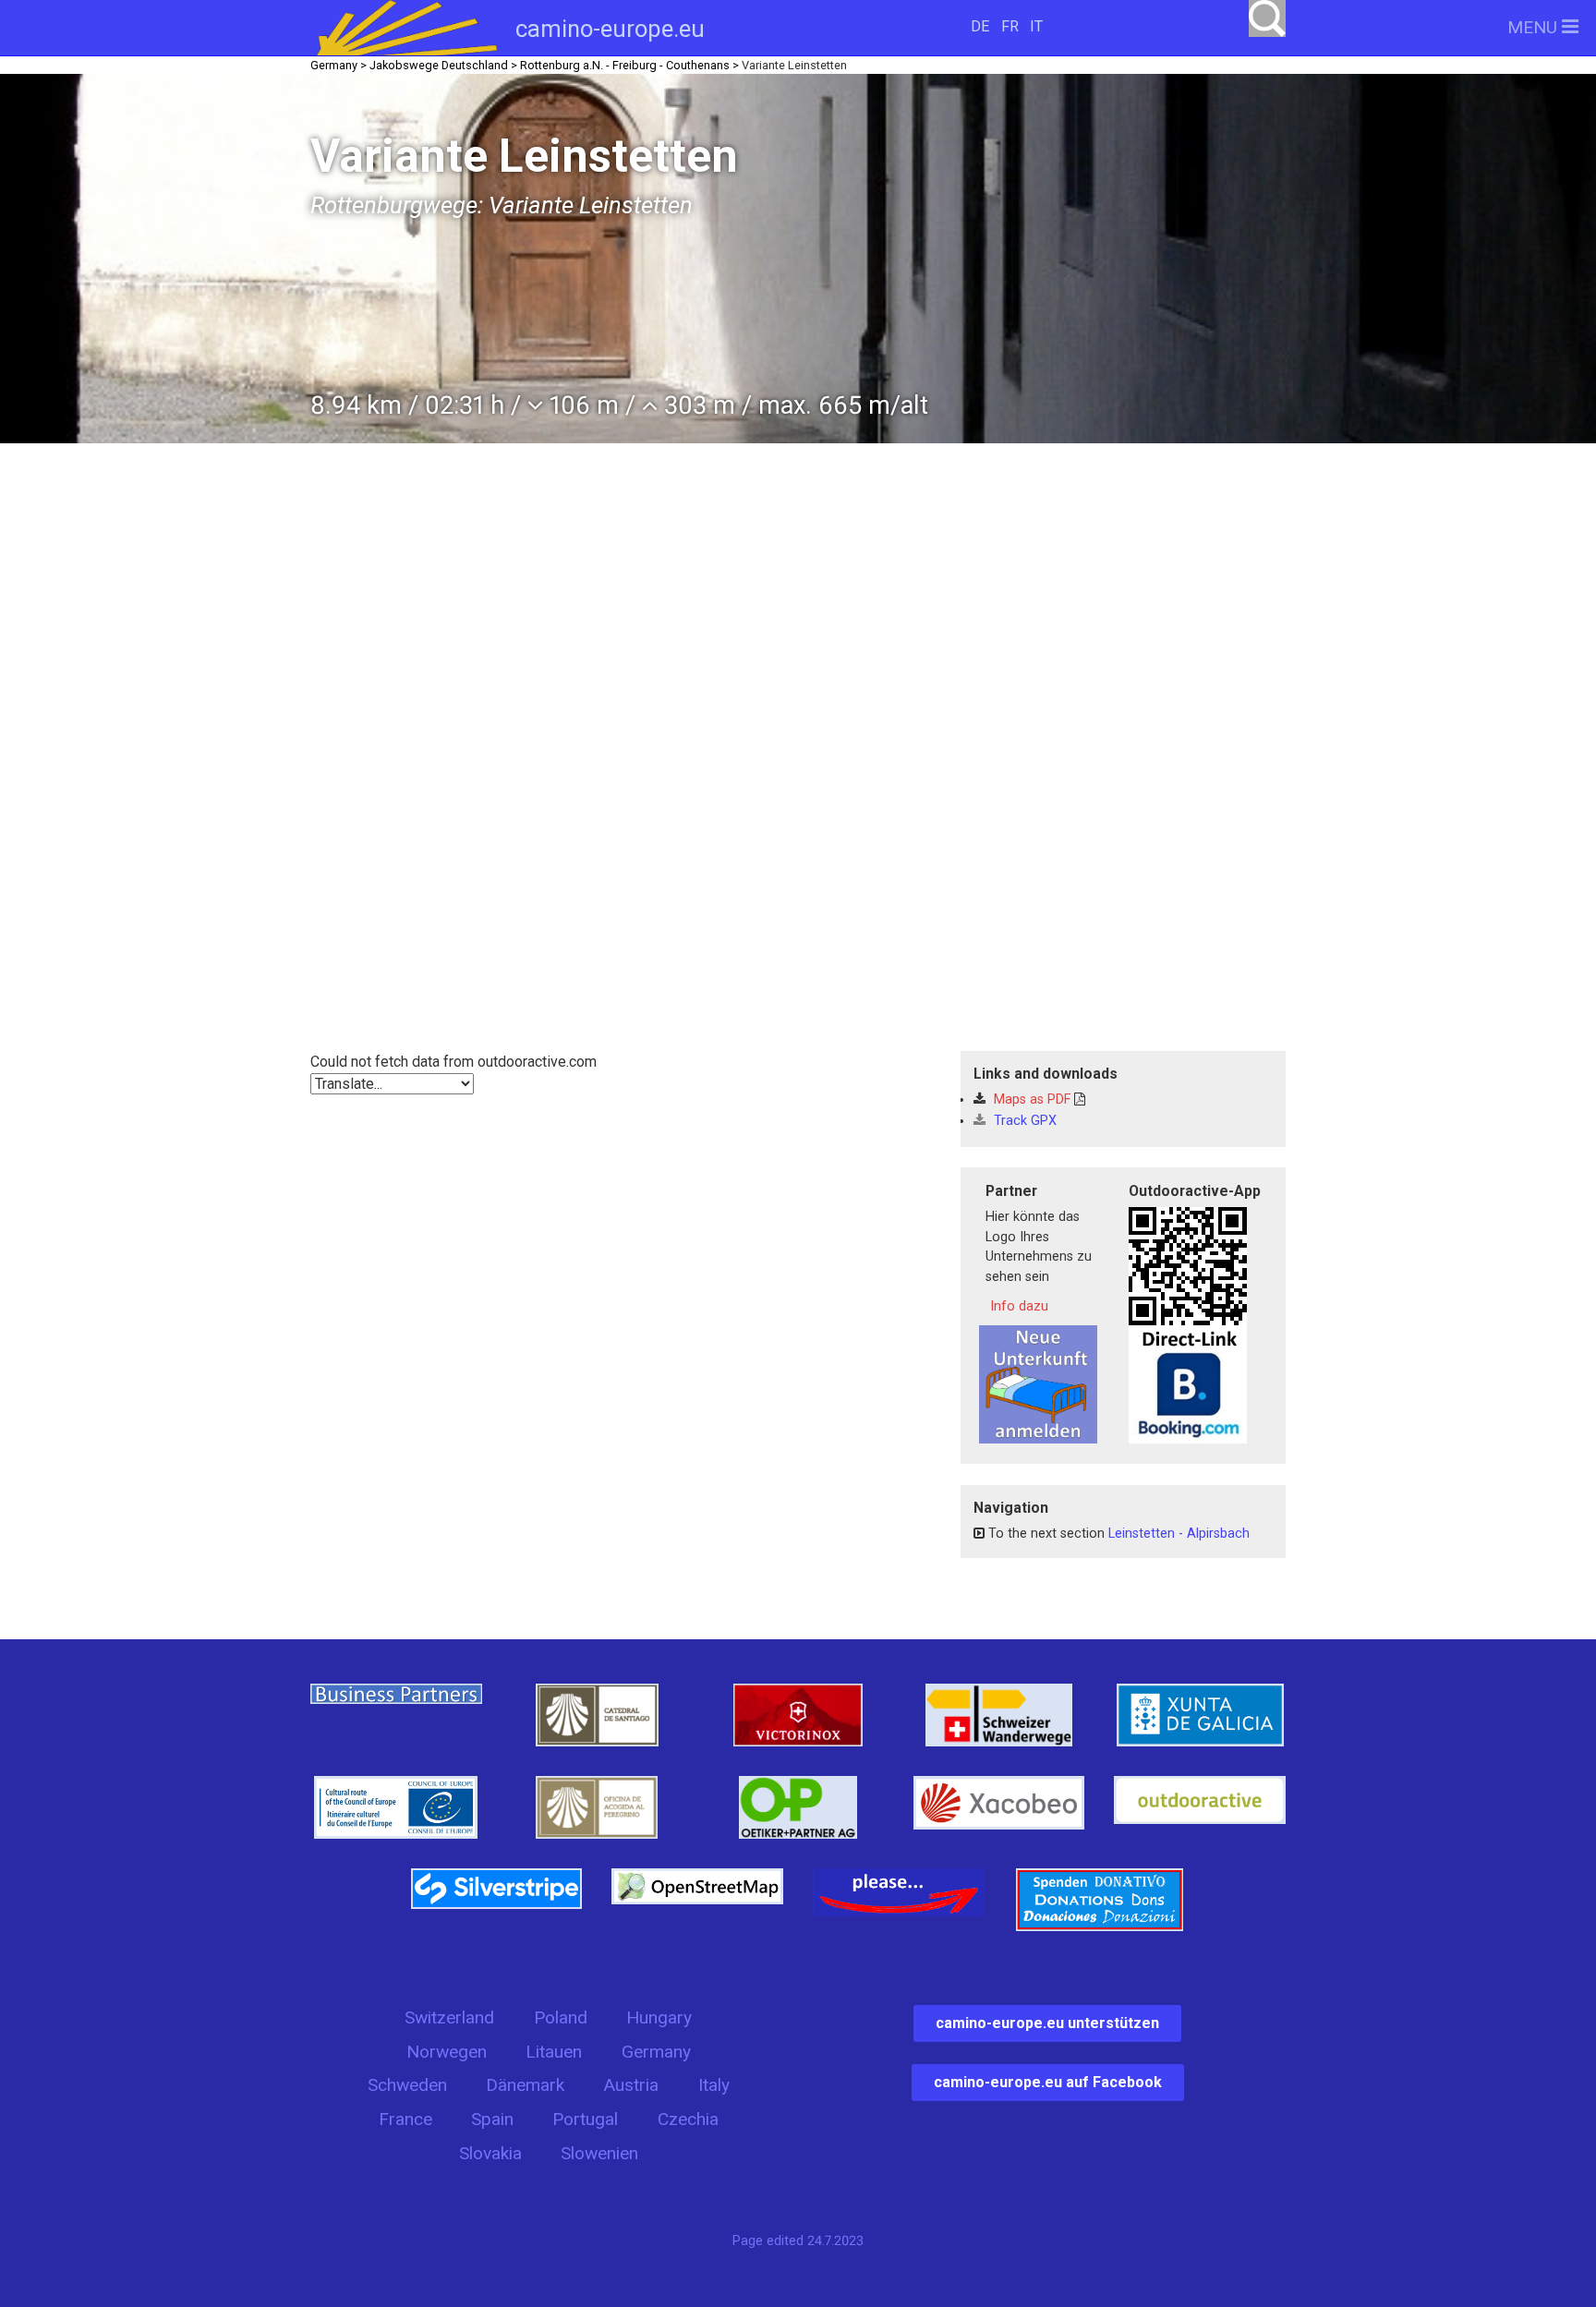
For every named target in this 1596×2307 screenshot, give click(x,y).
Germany (656, 2052)
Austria (631, 2085)
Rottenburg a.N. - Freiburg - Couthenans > (629, 65)
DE (980, 26)
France (405, 2119)
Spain (492, 2119)
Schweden (407, 2085)
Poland (561, 2017)
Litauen (554, 2052)
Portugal (585, 2119)
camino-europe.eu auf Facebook (1048, 2082)
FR (1010, 26)
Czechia (688, 2119)
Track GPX (1023, 1121)
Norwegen (447, 2052)
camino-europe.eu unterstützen (1047, 2023)
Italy (714, 2085)
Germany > (339, 65)
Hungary (659, 2017)
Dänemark (525, 2085)
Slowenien (599, 2153)
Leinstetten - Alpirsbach (1179, 1534)
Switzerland (449, 2017)
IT (1036, 26)
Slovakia (490, 2153)
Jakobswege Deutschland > (443, 65)
